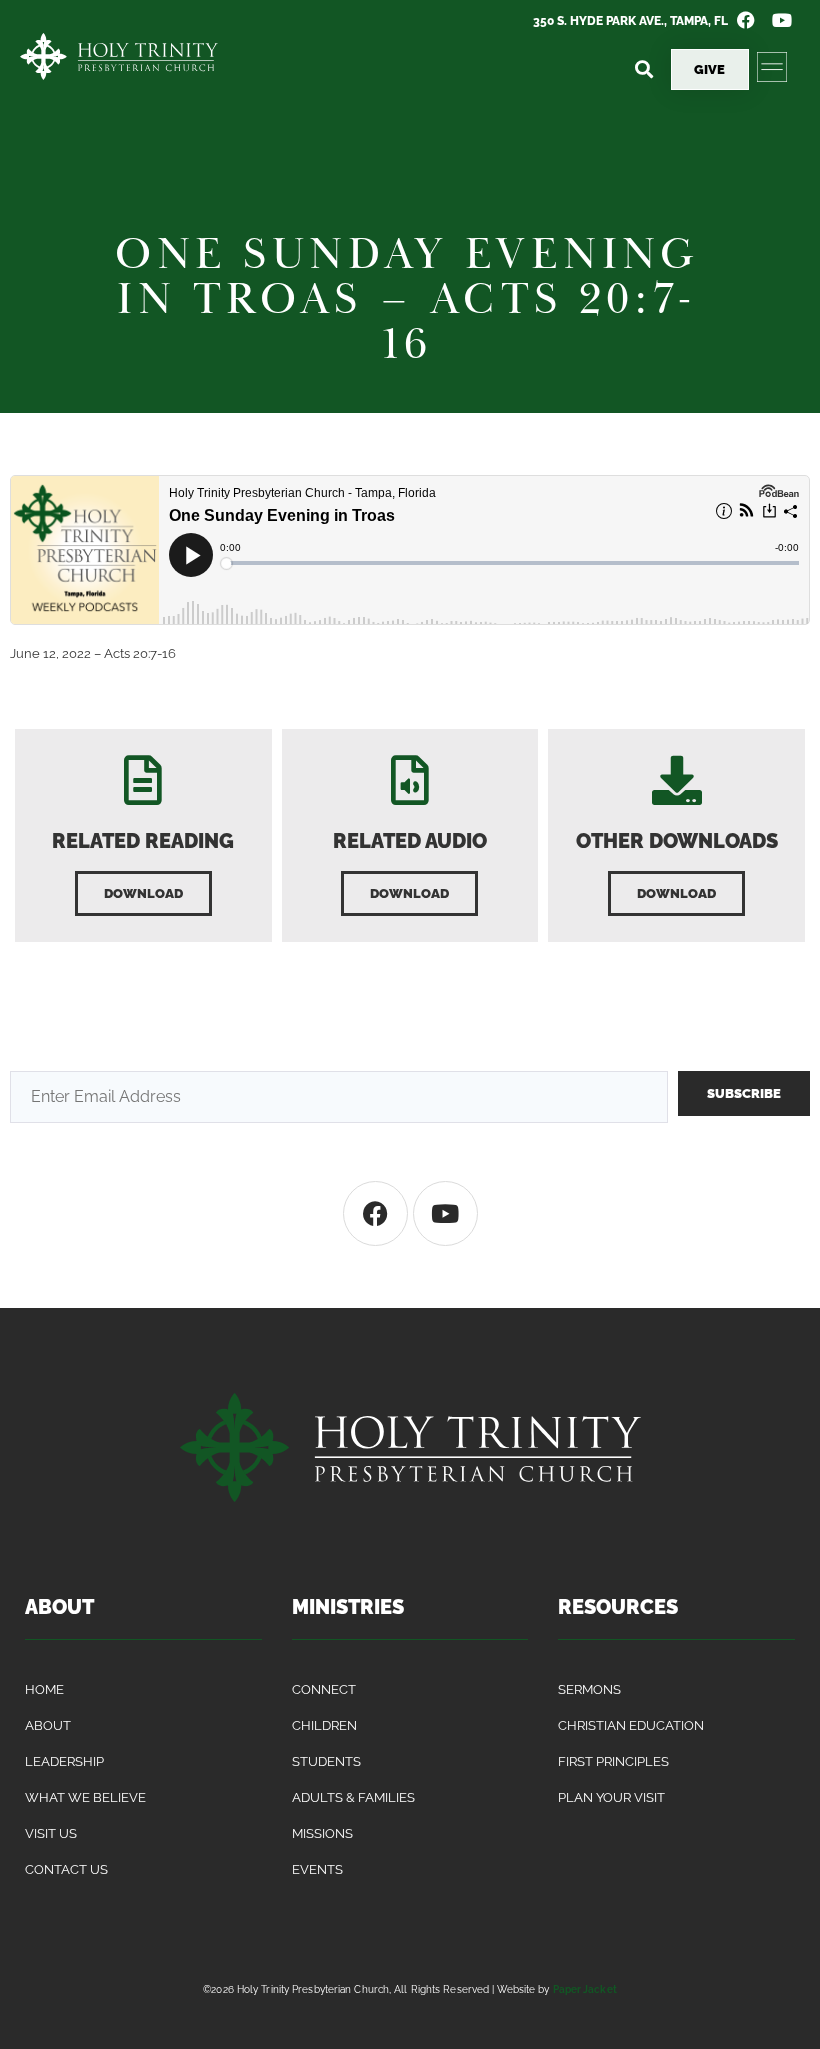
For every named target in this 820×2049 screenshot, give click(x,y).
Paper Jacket (585, 1989)
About (48, 1725)
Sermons (589, 1689)
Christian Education (631, 1725)
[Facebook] (375, 1213)
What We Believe (85, 1797)
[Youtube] (445, 1213)
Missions (322, 1833)
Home (44, 1689)
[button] (644, 69)
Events (317, 1869)
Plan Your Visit (611, 1797)
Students (326, 1761)
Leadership (64, 1761)
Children (324, 1725)
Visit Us (51, 1833)
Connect (324, 1689)
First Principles (613, 1761)
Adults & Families (353, 1797)
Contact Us (66, 1869)
